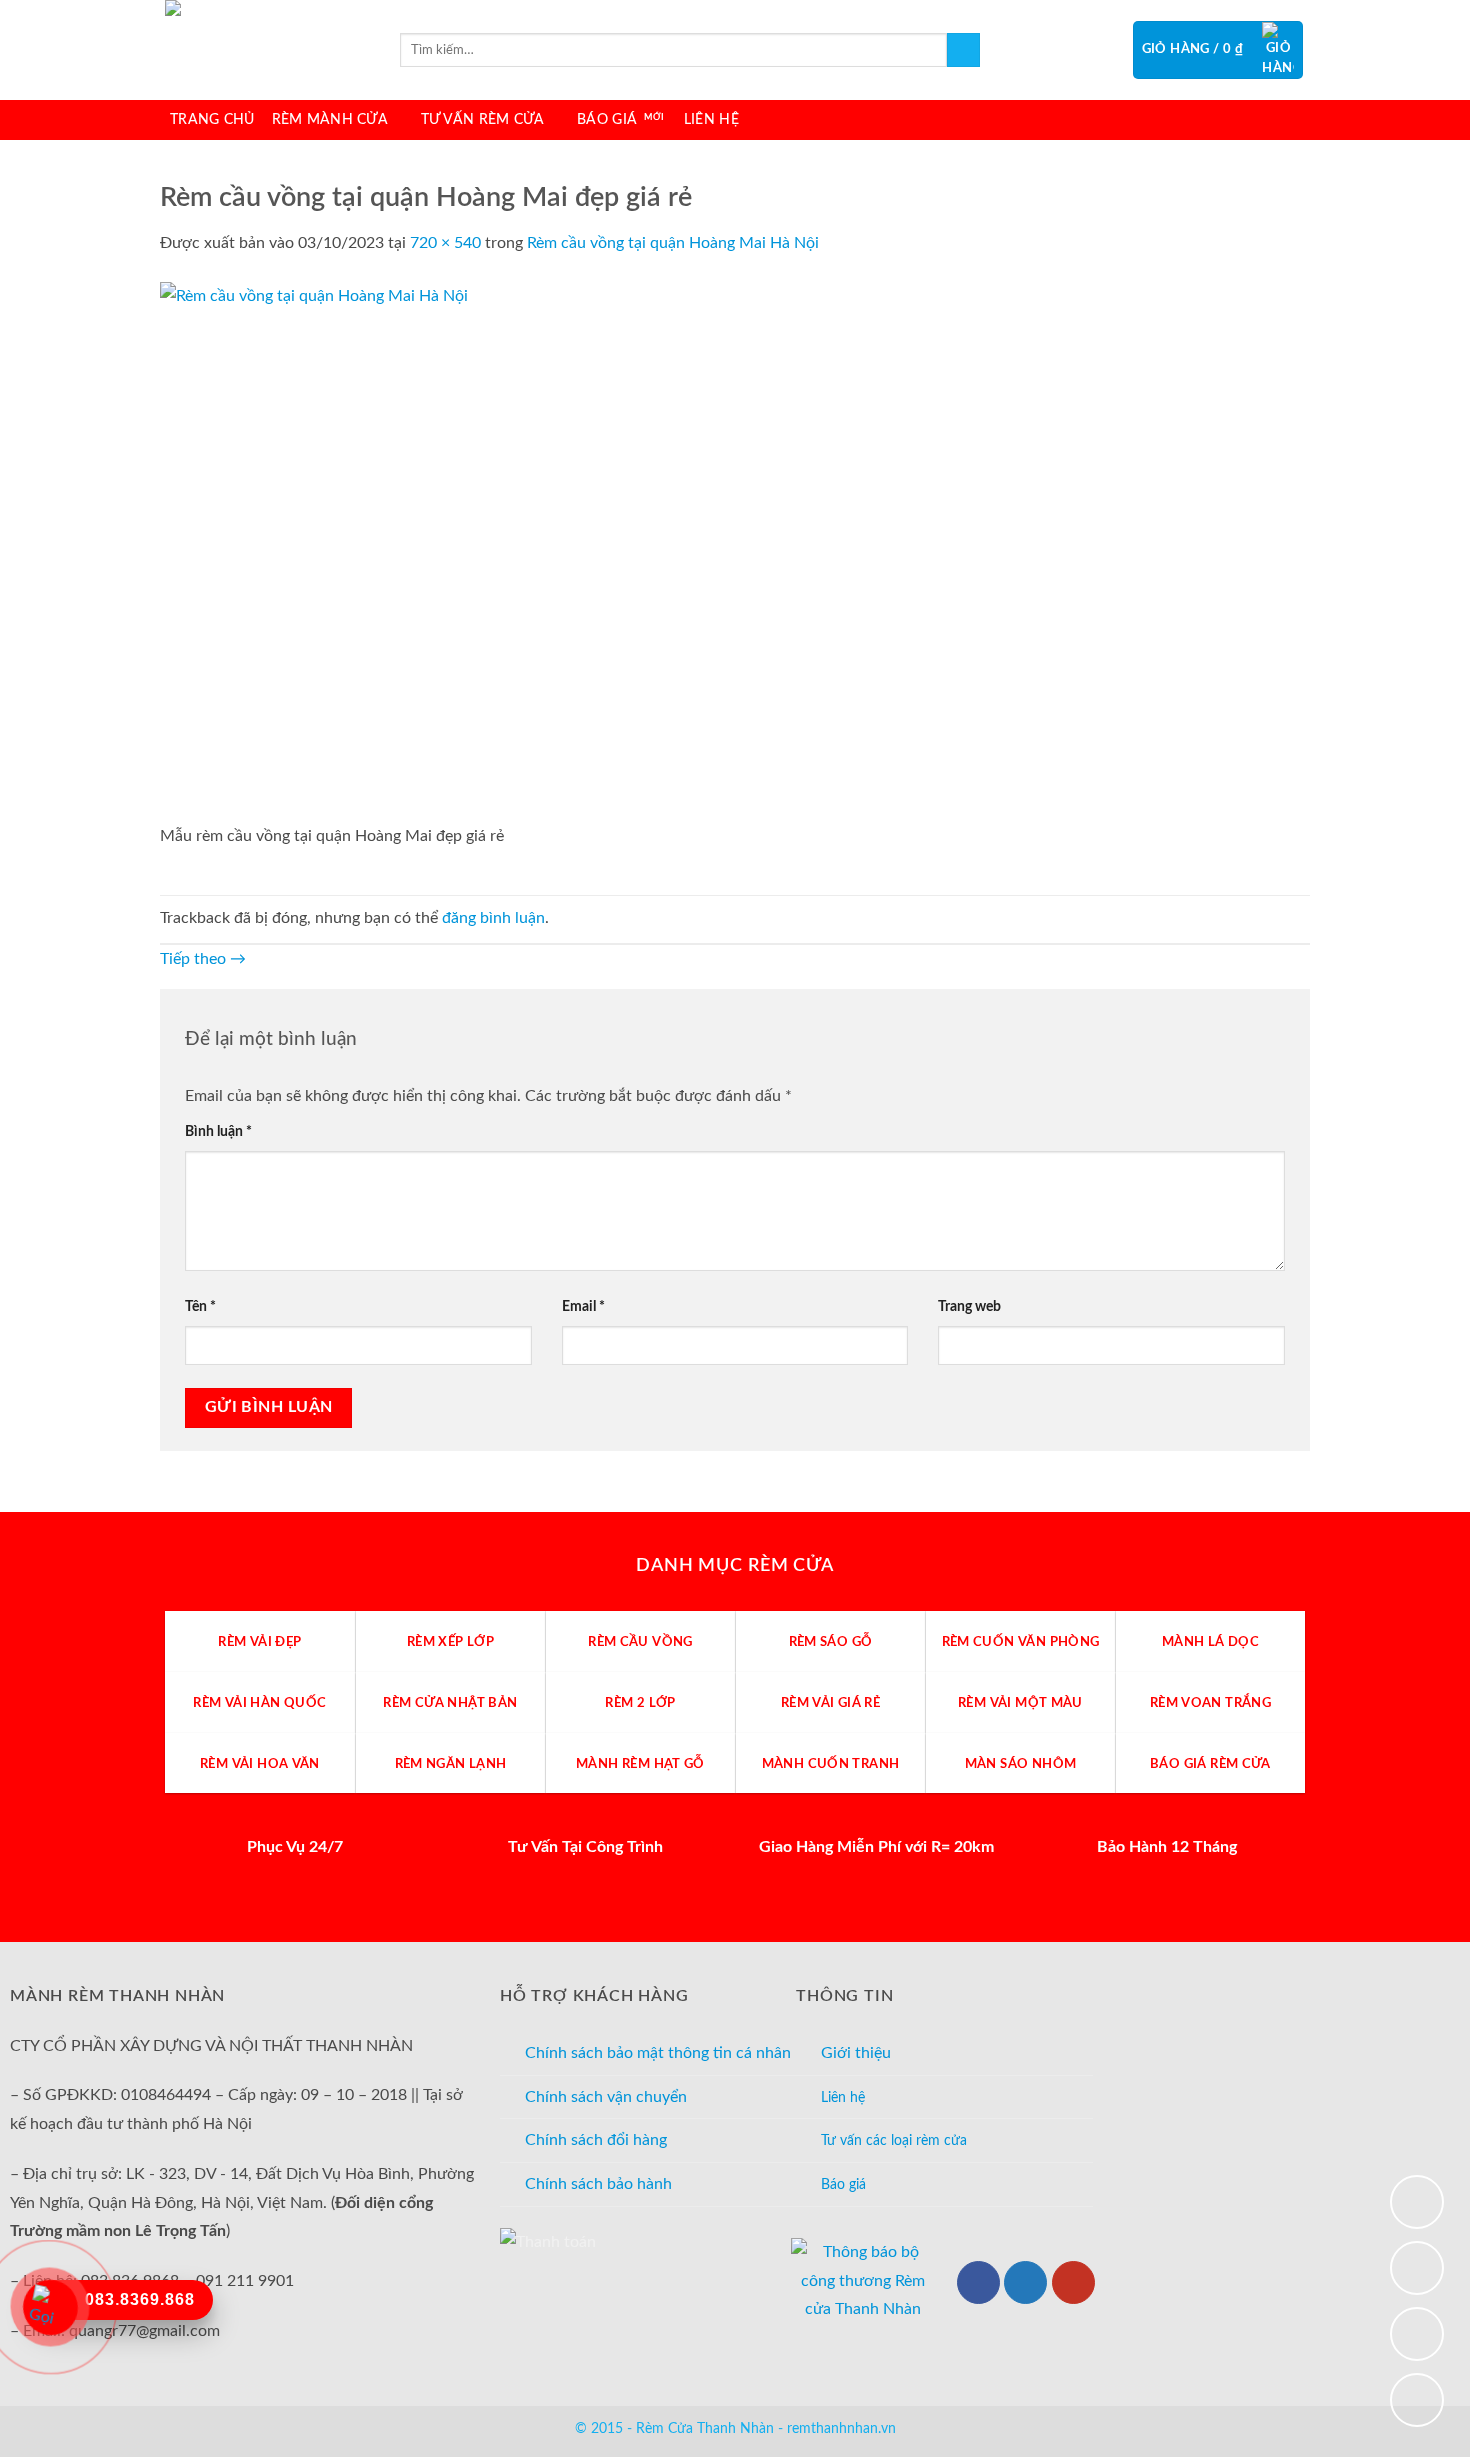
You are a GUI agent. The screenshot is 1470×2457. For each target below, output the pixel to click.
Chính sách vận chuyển (606, 2097)
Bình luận (218, 1131)
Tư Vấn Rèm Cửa (483, 119)
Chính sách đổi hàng (596, 2140)
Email (583, 1306)
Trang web (969, 1306)
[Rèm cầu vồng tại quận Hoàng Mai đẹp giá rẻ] (520, 551)
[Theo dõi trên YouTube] (1073, 2282)
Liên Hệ (711, 119)
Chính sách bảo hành (598, 2184)
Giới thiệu (856, 2053)
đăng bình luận (493, 918)
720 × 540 (445, 243)
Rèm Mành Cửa (330, 119)
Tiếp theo (203, 959)
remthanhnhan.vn (841, 2428)
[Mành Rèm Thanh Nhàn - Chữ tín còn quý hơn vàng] (265, 50)
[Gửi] (963, 50)
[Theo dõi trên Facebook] (978, 2282)
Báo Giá (607, 119)
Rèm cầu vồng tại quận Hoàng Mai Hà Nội (673, 243)
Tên (200, 1306)
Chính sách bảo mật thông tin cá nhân (658, 2053)
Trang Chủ (212, 119)
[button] (1218, 50)
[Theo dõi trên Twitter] (1025, 2282)
